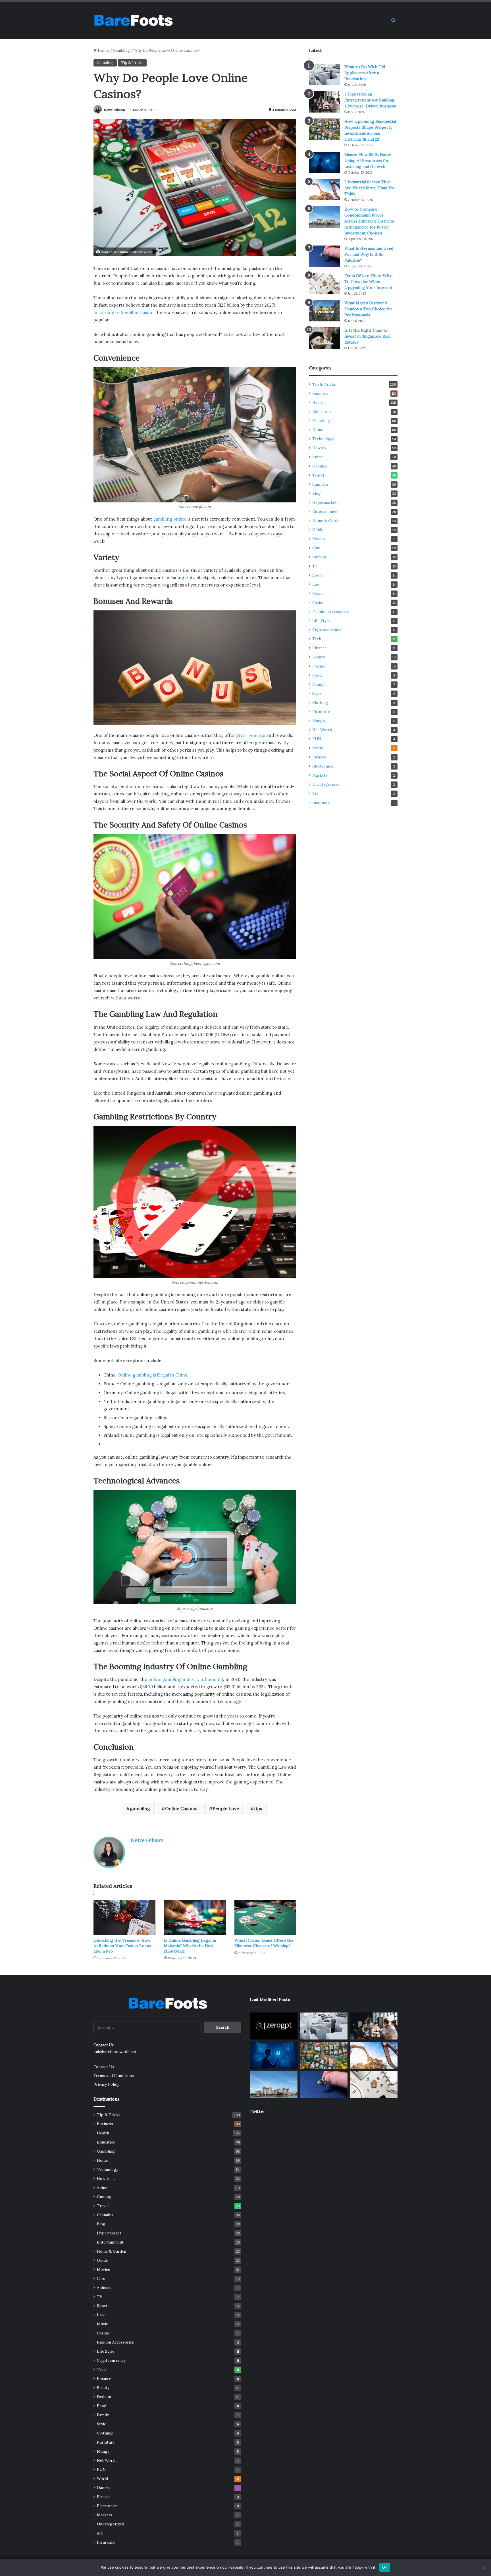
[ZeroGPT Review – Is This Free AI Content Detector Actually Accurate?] (274, 2026)
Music (318, 593)
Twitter (257, 2112)
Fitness (319, 757)
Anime (318, 457)
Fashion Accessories (331, 612)
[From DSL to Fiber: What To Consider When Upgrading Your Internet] (324, 283)
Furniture (321, 712)
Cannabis (321, 484)
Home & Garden (327, 521)
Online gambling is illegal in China (152, 1375)
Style (317, 693)
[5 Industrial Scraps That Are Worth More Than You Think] (324, 190)
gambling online (170, 519)
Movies (319, 539)
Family (318, 684)
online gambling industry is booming (186, 1679)
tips (258, 1808)
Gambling (121, 50)
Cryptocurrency (327, 630)
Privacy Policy (106, 2084)
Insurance (321, 802)
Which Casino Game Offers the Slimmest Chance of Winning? (264, 1943)
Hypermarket (324, 502)
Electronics (323, 766)
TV (315, 566)
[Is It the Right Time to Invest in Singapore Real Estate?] (324, 338)
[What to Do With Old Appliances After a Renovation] (324, 75)
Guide (318, 530)
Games (103, 2488)
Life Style (321, 621)
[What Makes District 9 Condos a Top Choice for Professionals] (324, 311)
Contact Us (104, 2067)
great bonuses (251, 735)
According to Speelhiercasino (123, 312)
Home (103, 50)
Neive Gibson (114, 110)
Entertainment (326, 512)
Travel (318, 475)
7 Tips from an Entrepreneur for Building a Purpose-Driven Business (370, 100)
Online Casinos (181, 1808)
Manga (319, 721)
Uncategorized (326, 784)
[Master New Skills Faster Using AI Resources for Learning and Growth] (324, 162)
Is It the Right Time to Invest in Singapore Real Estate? (367, 336)
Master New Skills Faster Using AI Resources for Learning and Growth (368, 161)
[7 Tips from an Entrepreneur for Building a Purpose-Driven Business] (324, 102)
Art (315, 793)
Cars (316, 548)
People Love (226, 1808)
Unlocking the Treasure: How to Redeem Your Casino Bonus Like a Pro (122, 1946)
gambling (140, 1808)
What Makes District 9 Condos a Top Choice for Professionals (368, 309)
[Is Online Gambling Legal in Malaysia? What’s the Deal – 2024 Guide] (195, 1917)
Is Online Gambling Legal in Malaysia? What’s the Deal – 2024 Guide (190, 1946)
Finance (319, 648)
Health (318, 402)
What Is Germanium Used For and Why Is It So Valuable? (369, 254)
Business (320, 393)
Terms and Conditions (114, 2076)
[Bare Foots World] (133, 20)
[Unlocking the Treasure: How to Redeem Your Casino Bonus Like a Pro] (124, 1917)
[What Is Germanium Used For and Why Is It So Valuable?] (324, 256)
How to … (321, 448)
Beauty (319, 657)
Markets (320, 775)
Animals (320, 557)
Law (316, 584)
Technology (323, 439)
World (318, 748)
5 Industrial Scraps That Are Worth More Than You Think (370, 188)
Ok (385, 2567)
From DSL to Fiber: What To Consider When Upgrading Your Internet (369, 282)
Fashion (319, 666)
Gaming (320, 466)
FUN (317, 739)
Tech (317, 639)
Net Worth (322, 730)
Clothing (320, 702)
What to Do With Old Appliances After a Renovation (365, 73)
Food (317, 675)
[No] (484, 2567)
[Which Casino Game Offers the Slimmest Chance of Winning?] (265, 1917)
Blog (317, 493)
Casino (318, 602)
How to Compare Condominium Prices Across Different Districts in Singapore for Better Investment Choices (369, 221)
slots (190, 578)
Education (322, 411)
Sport (318, 575)
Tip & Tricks (132, 63)
